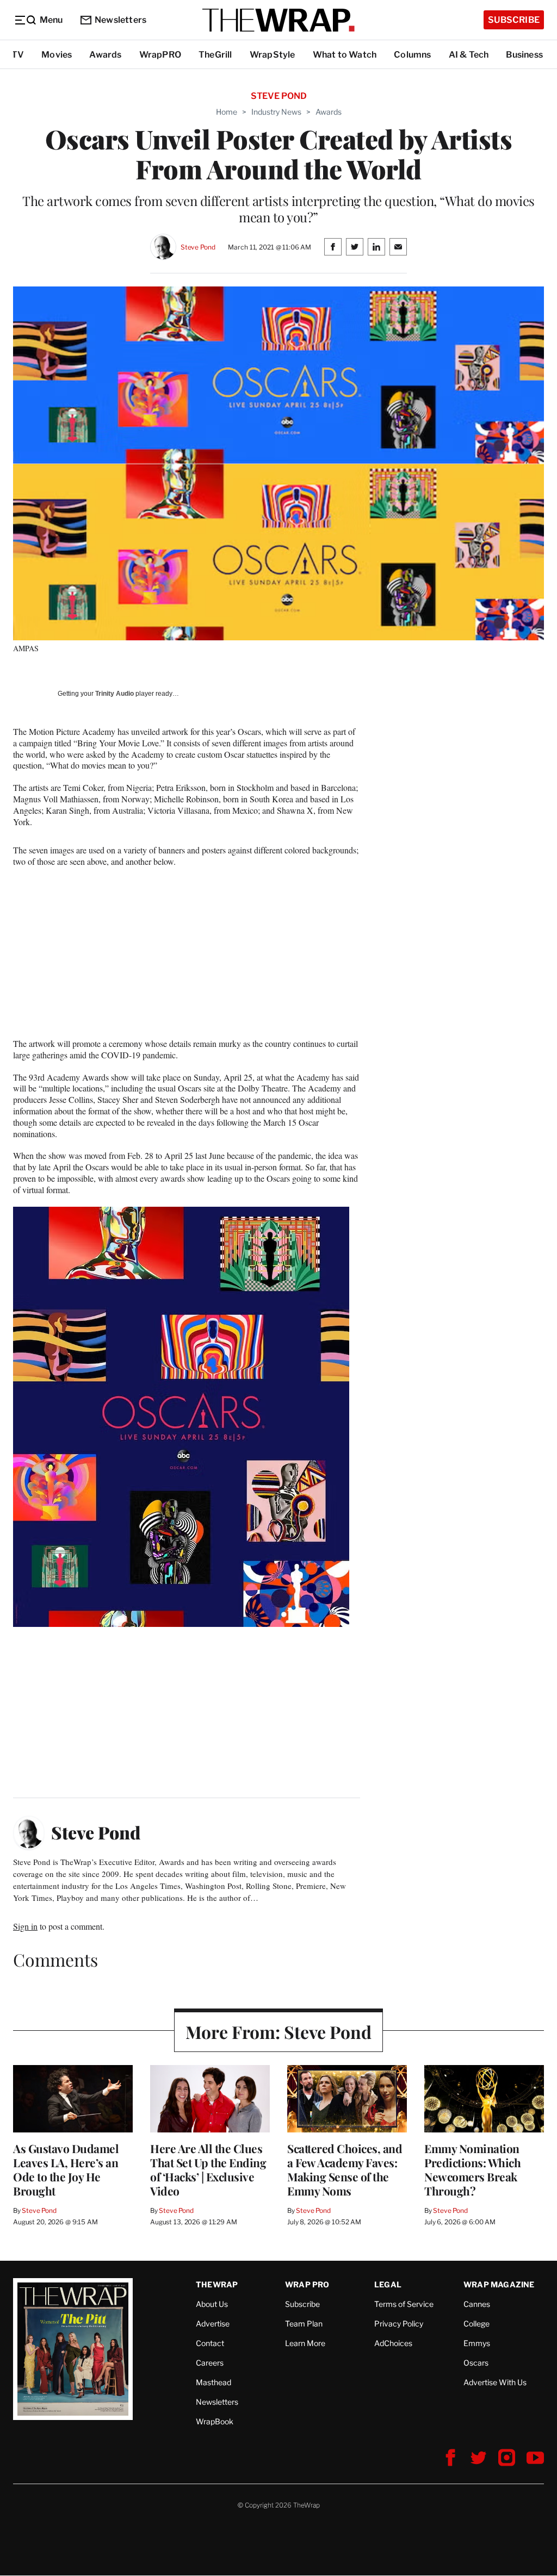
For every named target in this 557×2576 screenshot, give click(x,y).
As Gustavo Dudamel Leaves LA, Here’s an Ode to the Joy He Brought (66, 2169)
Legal (388, 2284)
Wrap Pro (307, 2284)
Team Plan (304, 2324)
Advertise (213, 2324)
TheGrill (215, 55)
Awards (105, 55)
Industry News (276, 112)
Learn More (305, 2343)
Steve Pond (198, 247)
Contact (210, 2343)
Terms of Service (404, 2304)
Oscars (476, 2363)
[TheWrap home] (278, 20)
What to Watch (345, 55)
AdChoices (393, 2343)
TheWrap (217, 2284)
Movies (57, 55)
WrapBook (215, 2421)
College (476, 2324)
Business (524, 55)
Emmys (477, 2343)
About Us (212, 2304)
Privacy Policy (399, 2324)
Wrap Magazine (499, 2284)
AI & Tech (469, 55)
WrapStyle (273, 55)
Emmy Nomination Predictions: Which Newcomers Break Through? (472, 2169)
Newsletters (120, 20)
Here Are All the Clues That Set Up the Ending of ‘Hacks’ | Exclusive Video (208, 2169)
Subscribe (514, 20)
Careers (210, 2363)
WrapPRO (160, 55)
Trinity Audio (115, 694)
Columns (412, 55)
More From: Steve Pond (278, 2032)
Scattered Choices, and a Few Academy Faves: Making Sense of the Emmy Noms (345, 2169)
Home (227, 112)
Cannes (477, 2304)
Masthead (213, 2382)
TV (18, 55)
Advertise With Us (495, 2382)
